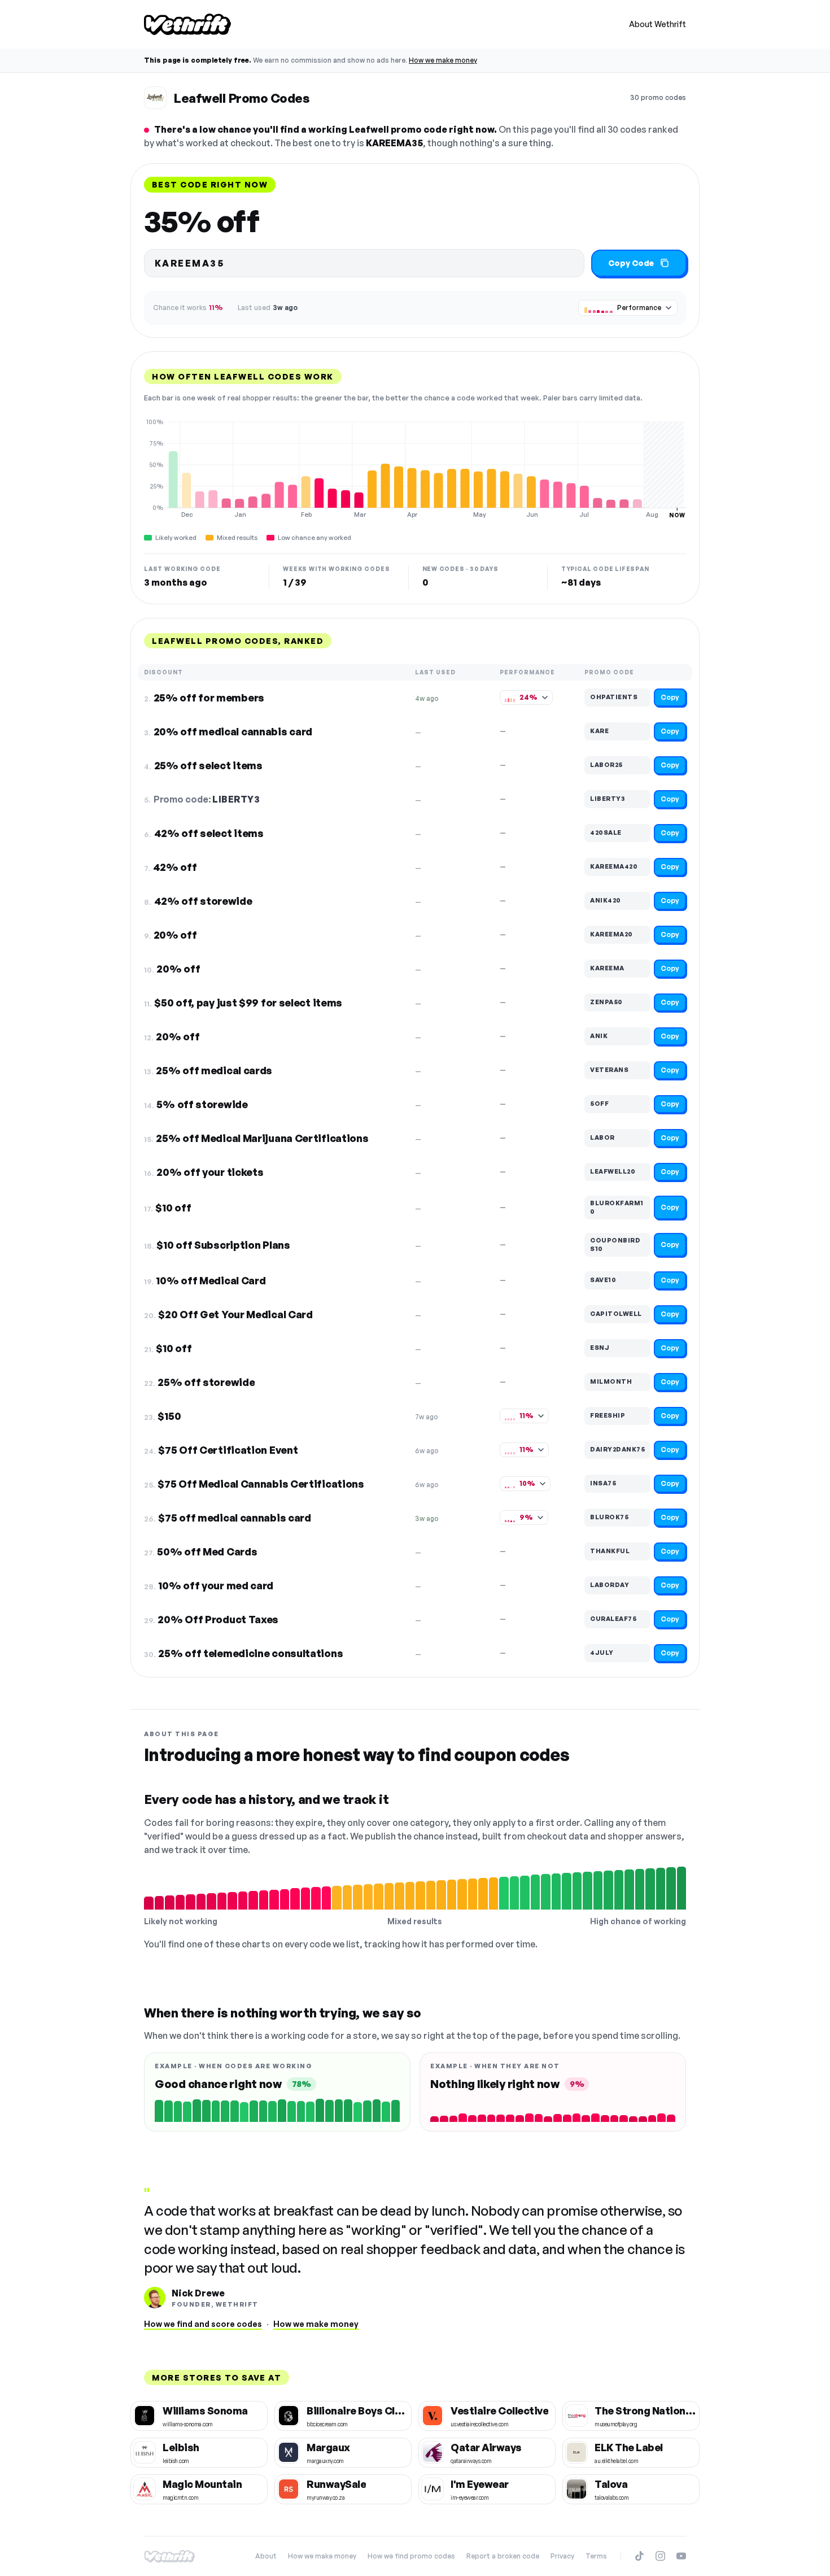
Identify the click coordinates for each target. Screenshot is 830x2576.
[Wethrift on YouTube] (681, 2556)
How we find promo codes (411, 2556)
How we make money (443, 60)
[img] (415, 468)
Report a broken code (503, 2556)
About (266, 2556)
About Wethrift (658, 24)
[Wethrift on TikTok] (639, 2556)
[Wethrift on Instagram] (660, 2556)
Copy (670, 697)
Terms (596, 2556)
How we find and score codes (203, 2324)
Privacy (562, 2556)
